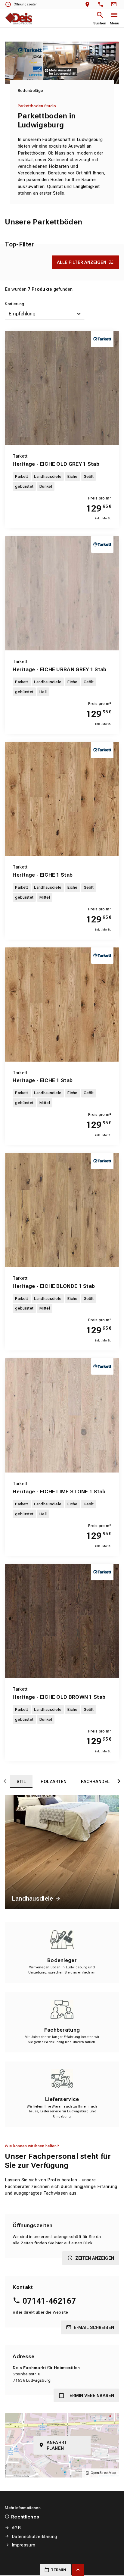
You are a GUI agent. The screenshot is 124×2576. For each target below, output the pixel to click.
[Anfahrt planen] (89, 5)
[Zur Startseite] (19, 18)
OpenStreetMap (103, 2473)
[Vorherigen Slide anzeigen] (5, 1782)
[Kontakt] (115, 5)
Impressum (23, 2545)
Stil (21, 1782)
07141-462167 (49, 2301)
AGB (16, 2528)
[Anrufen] (102, 5)
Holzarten (54, 1782)
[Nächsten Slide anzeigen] (119, 1782)
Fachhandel (95, 1782)
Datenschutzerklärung (34, 2537)
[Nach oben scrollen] (78, 2570)
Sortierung (14, 304)
